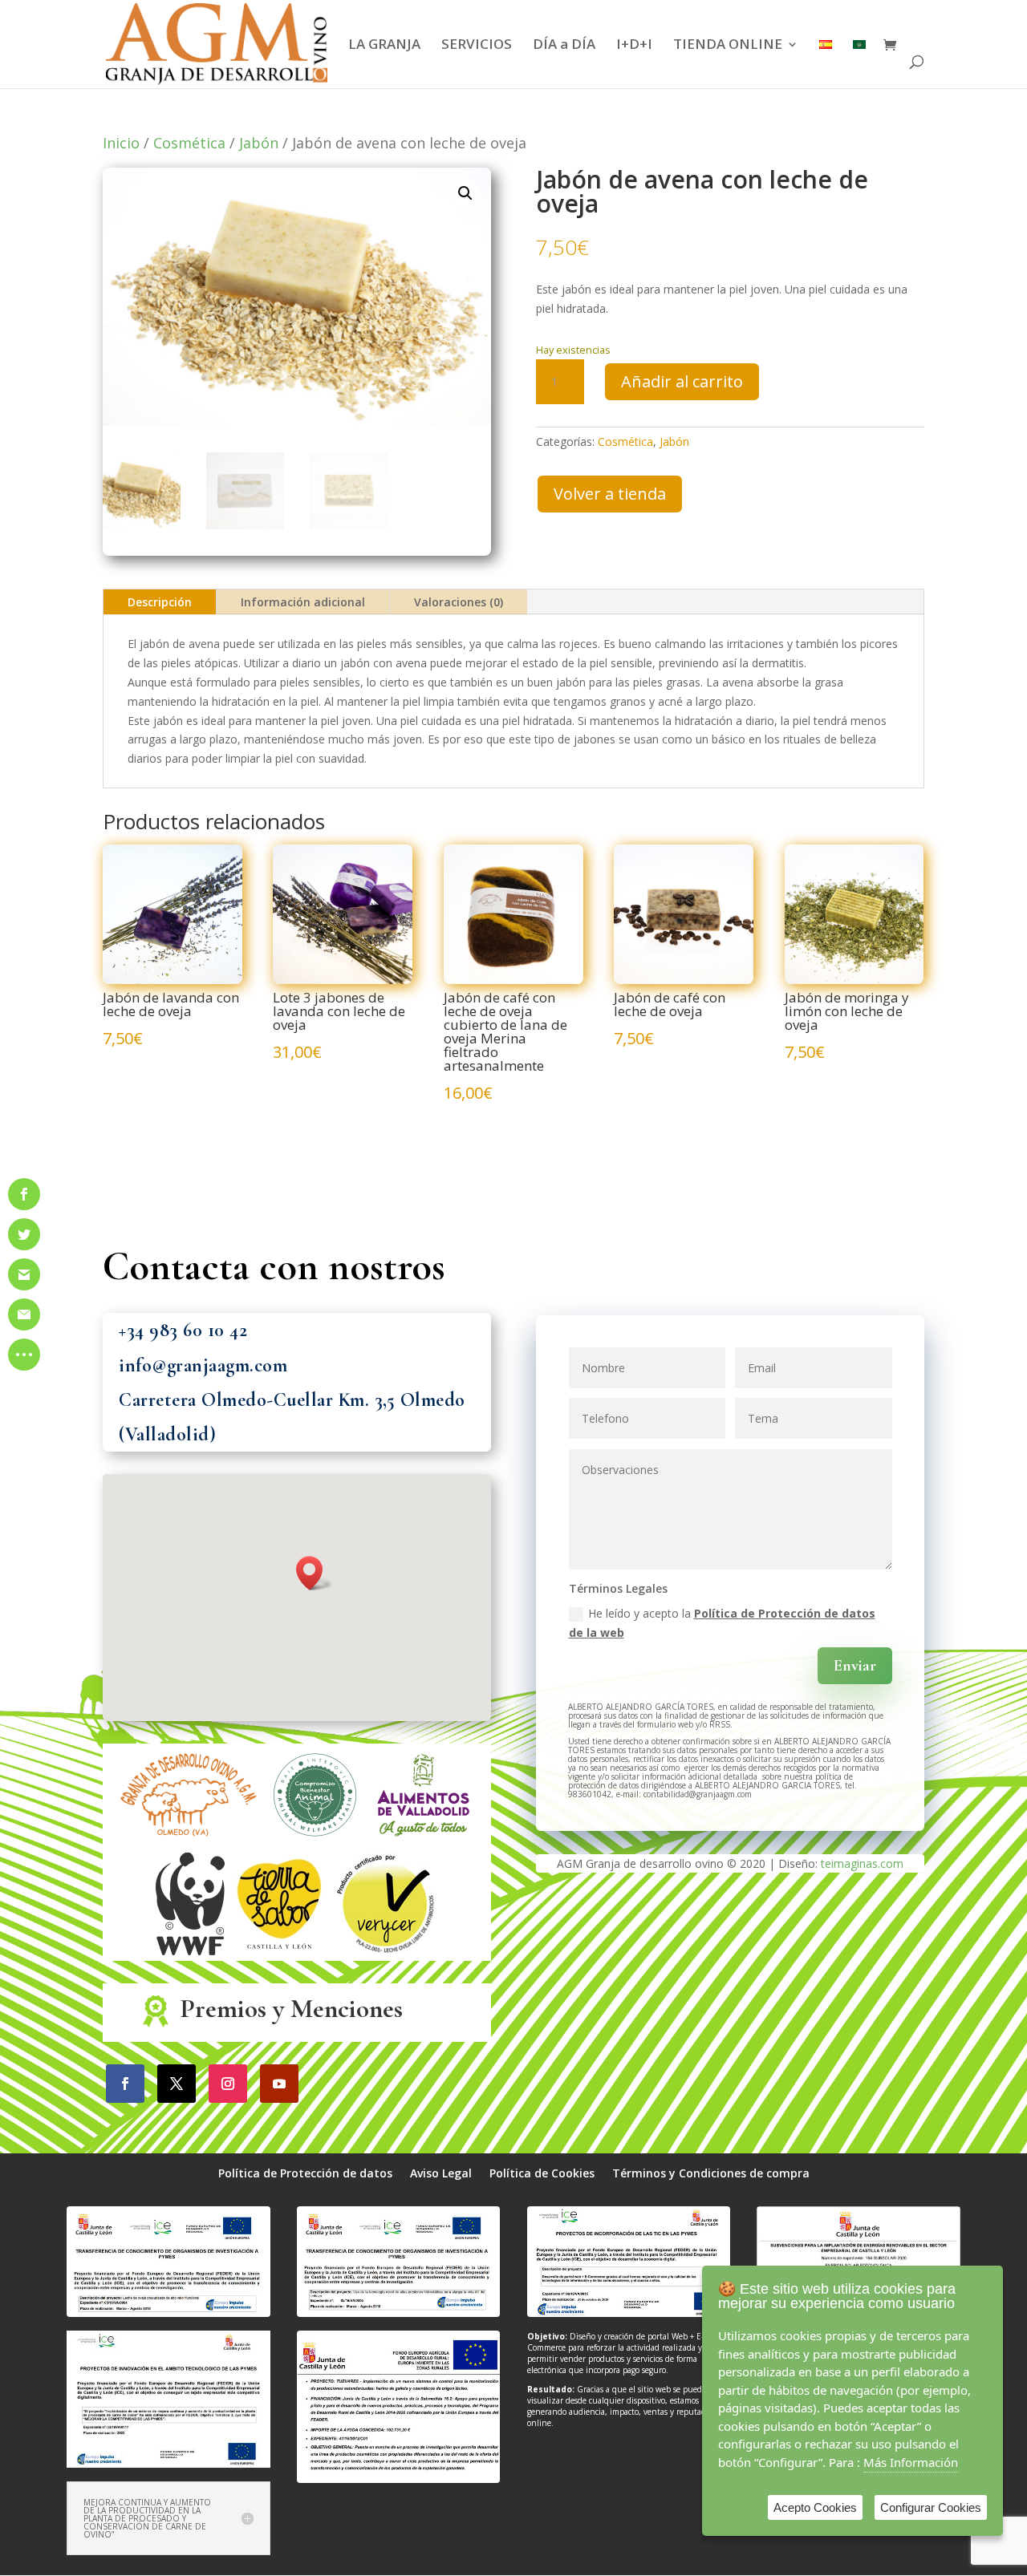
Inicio (121, 143)
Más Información (911, 2462)
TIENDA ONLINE (728, 46)
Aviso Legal (441, 2174)
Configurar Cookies (931, 2507)
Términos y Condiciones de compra (711, 2174)
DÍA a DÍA (564, 46)
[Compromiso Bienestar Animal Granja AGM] (315, 1842)
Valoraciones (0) (459, 602)
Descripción (160, 602)
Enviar (855, 1666)
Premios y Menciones (292, 2009)
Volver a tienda (610, 494)
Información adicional (303, 602)
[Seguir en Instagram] (228, 2084)
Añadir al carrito (682, 381)
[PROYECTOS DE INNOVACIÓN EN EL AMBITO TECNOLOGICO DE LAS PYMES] (168, 2463)
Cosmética (189, 143)
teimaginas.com (862, 1863)
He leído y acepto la (722, 1623)
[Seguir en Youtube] (279, 2084)
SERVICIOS (477, 46)
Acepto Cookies (815, 2507)
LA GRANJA (384, 46)
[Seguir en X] (177, 2084)
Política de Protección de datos (305, 2174)
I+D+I (634, 46)
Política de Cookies (542, 2174)
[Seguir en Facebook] (125, 2084)
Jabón (259, 143)
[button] (465, 193)
